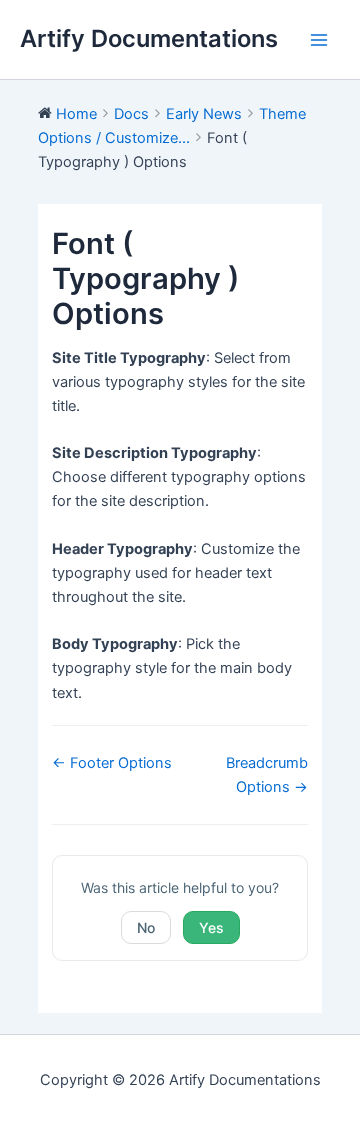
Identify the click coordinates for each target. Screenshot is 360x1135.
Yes (211, 927)
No (146, 927)
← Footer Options (112, 763)
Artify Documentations (149, 38)
